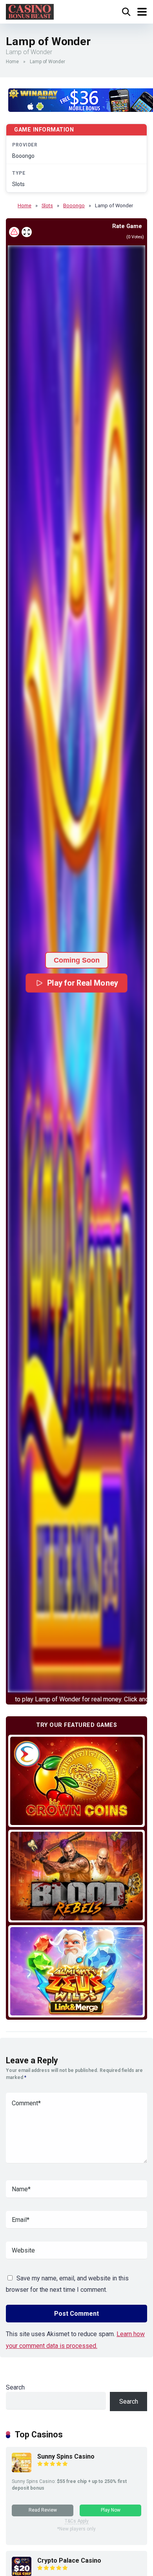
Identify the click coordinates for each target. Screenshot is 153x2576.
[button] (76, 969)
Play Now (111, 2510)
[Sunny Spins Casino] (22, 2470)
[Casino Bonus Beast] (30, 11)
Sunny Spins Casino (66, 2456)
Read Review (43, 2510)
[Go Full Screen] (27, 232)
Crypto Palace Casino (69, 2560)
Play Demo (77, 1780)
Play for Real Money (82, 983)
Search (15, 2387)
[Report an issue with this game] (14, 232)
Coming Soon (77, 960)
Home (12, 62)
